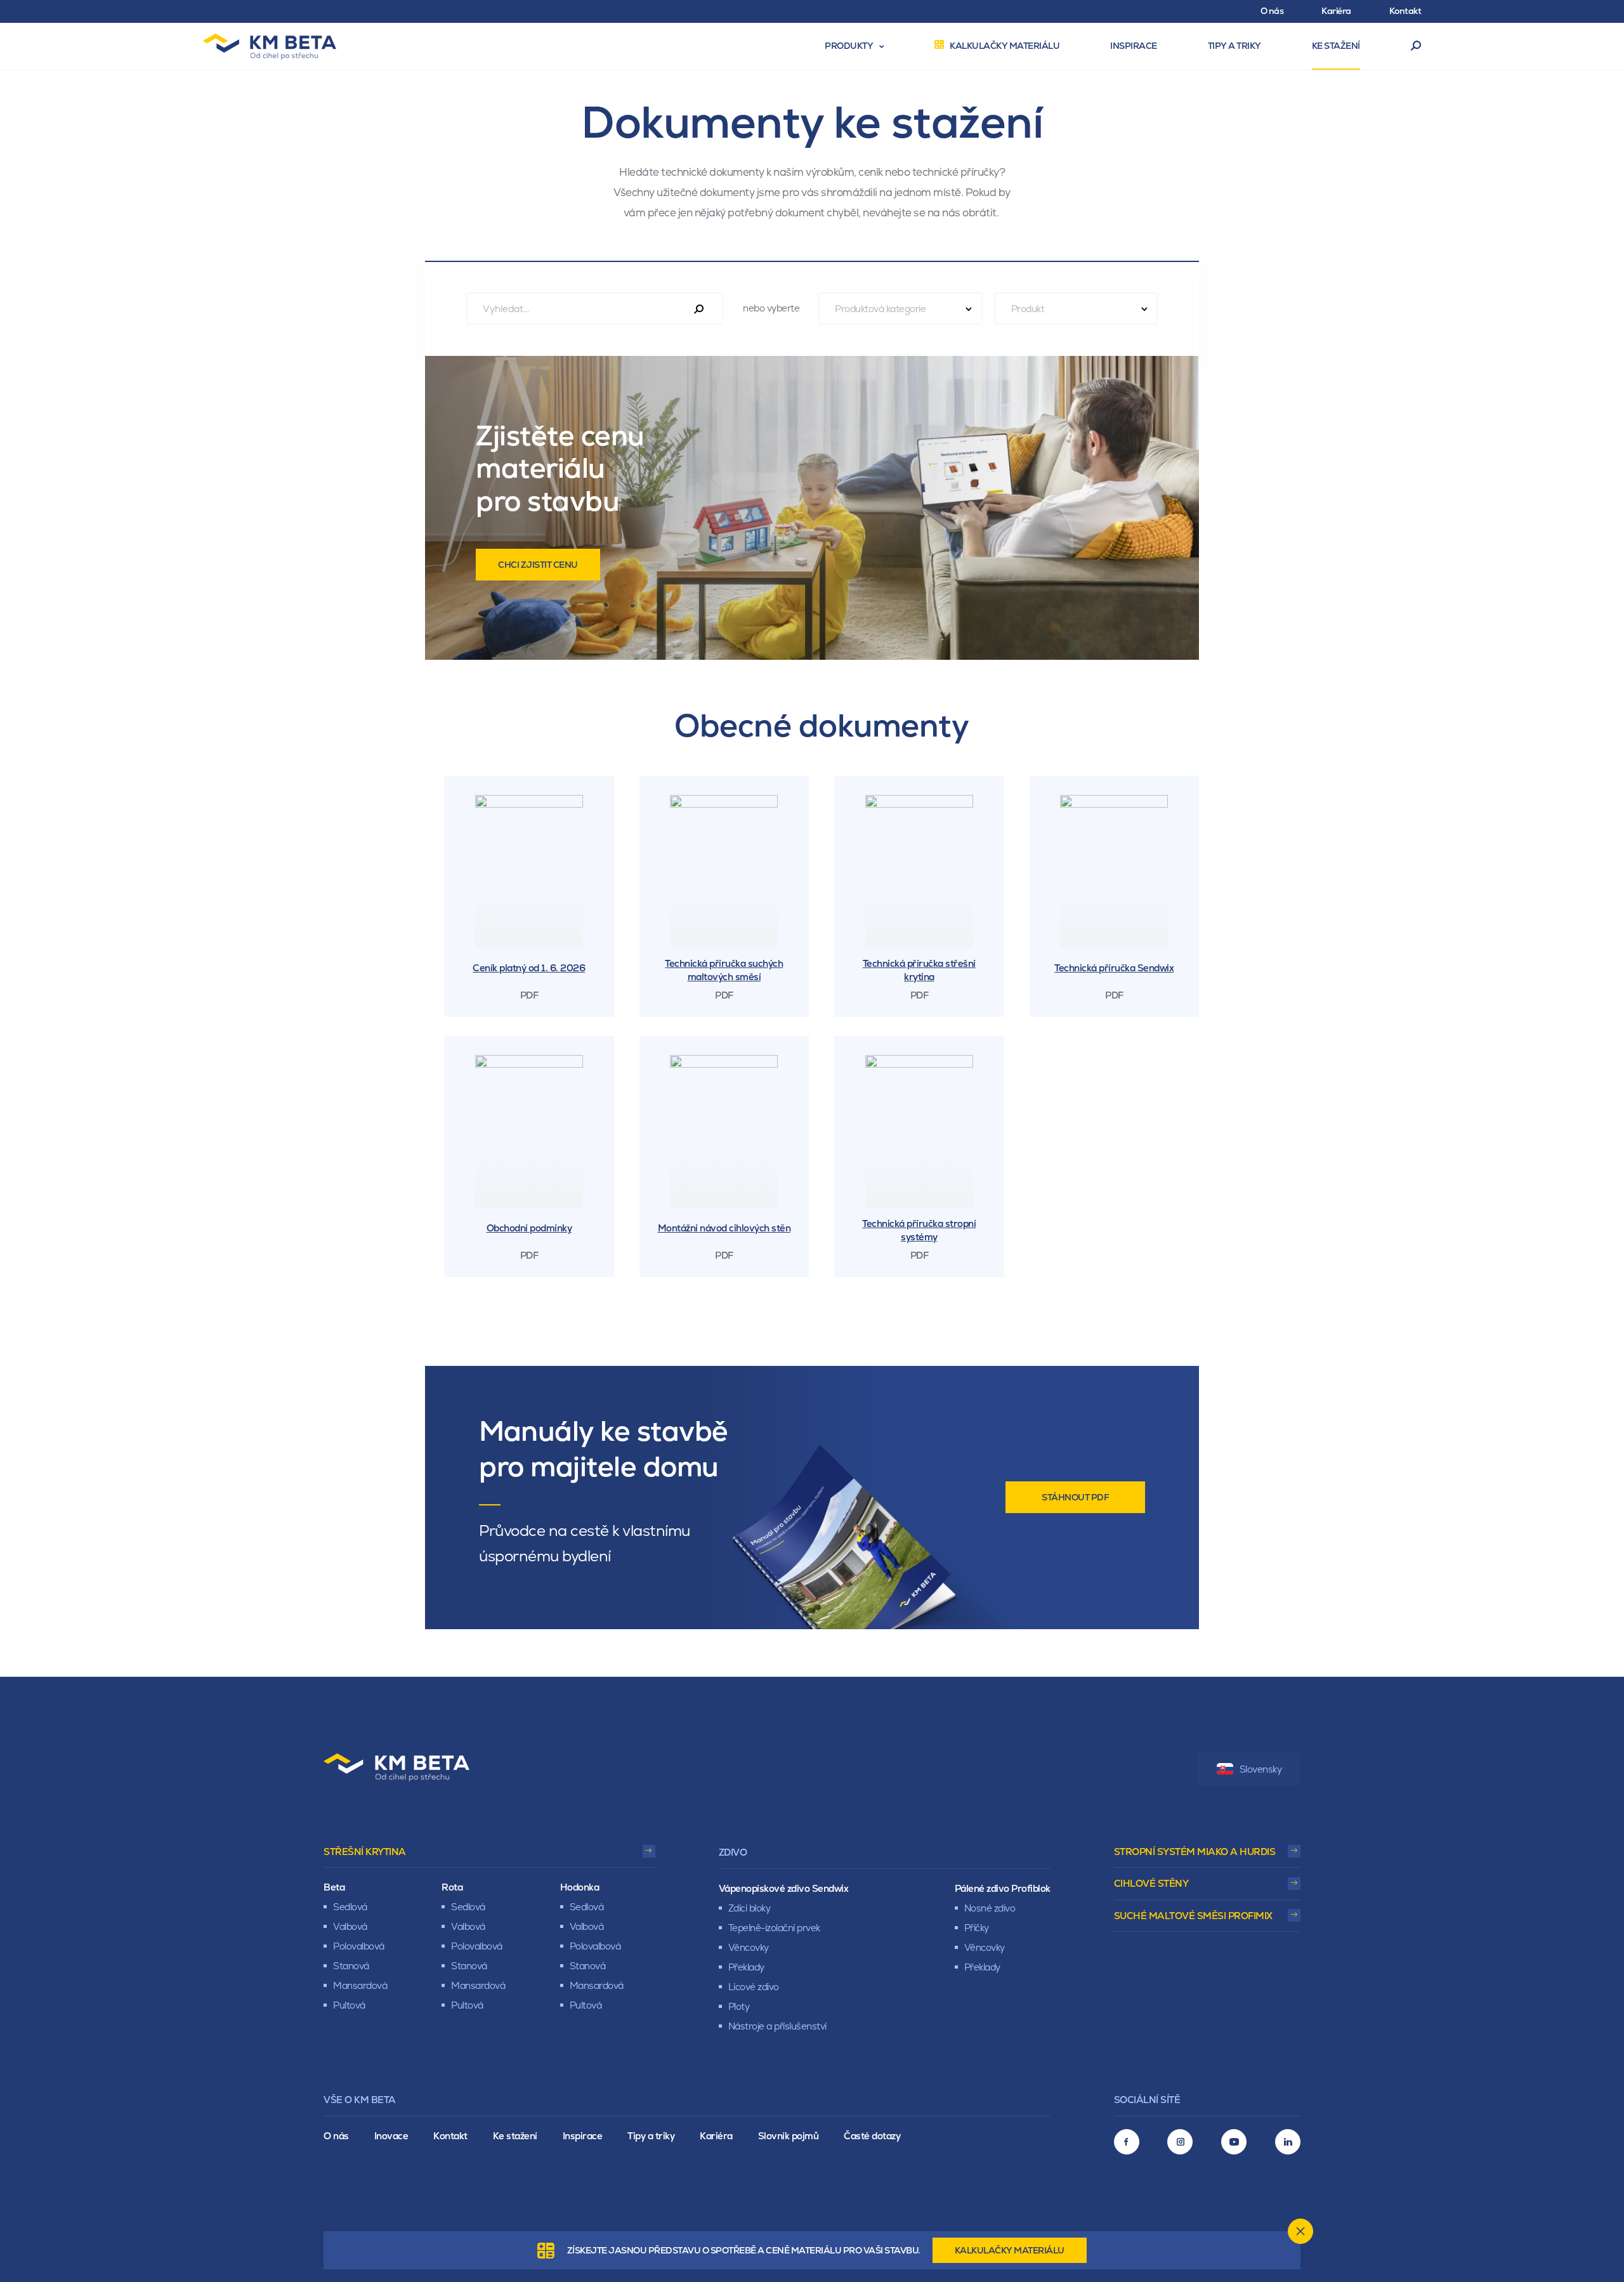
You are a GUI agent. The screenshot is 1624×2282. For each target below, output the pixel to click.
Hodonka (580, 1887)
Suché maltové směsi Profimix (1193, 1916)
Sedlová (350, 1907)
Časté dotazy (872, 2136)
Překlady (746, 1967)
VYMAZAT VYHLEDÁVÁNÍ (1220, 308)
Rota (452, 1887)
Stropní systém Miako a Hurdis (1195, 1852)
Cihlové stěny (1151, 1883)
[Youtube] (1234, 2142)
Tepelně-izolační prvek (774, 1928)
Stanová (351, 1966)
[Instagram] (1180, 2142)
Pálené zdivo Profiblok (1003, 1888)
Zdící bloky (750, 1908)
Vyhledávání (1416, 46)
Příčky (977, 1928)
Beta (334, 1887)
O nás (336, 2136)
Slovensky (1261, 1769)
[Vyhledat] (699, 310)
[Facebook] (1127, 2142)
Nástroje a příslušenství (777, 2026)
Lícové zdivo (754, 1987)
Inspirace (583, 2136)
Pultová (349, 2005)
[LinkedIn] (1288, 2142)
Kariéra (716, 2136)
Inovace (391, 2136)
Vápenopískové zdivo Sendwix (784, 1888)
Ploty (739, 2006)
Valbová (350, 1926)
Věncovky (749, 1947)
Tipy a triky (651, 2136)
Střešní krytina (365, 1852)
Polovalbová (359, 1946)
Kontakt (450, 2136)
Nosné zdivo (990, 1908)
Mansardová (360, 1985)
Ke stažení (515, 2136)
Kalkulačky (1010, 2250)
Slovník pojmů (789, 2136)
